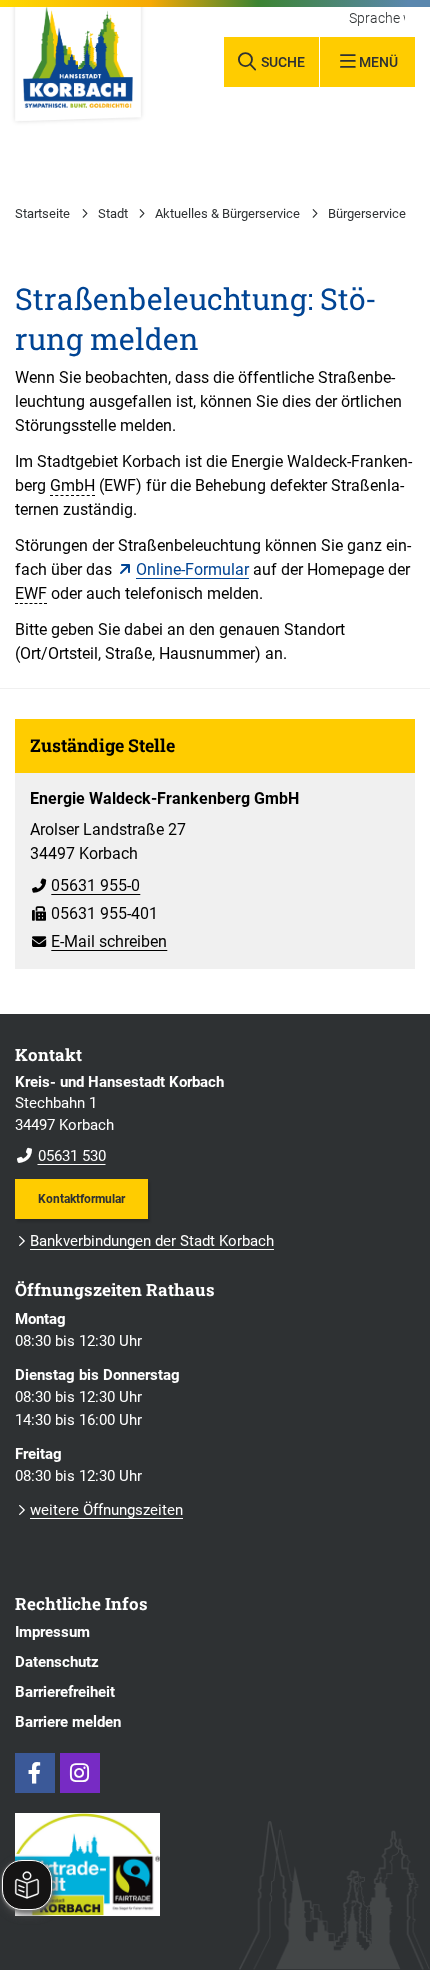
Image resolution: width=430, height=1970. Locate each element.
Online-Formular (192, 569)
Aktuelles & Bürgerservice (227, 213)
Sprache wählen (377, 19)
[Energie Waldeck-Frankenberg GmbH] (215, 863)
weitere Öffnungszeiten (106, 1510)
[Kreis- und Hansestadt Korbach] (215, 1120)
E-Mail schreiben (98, 941)
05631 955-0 (85, 885)
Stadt (113, 213)
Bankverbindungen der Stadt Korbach (152, 1241)
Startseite (42, 213)
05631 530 (60, 1156)
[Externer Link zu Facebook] (35, 1773)
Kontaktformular (81, 1198)
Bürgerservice (367, 213)
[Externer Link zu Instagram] (80, 1773)
